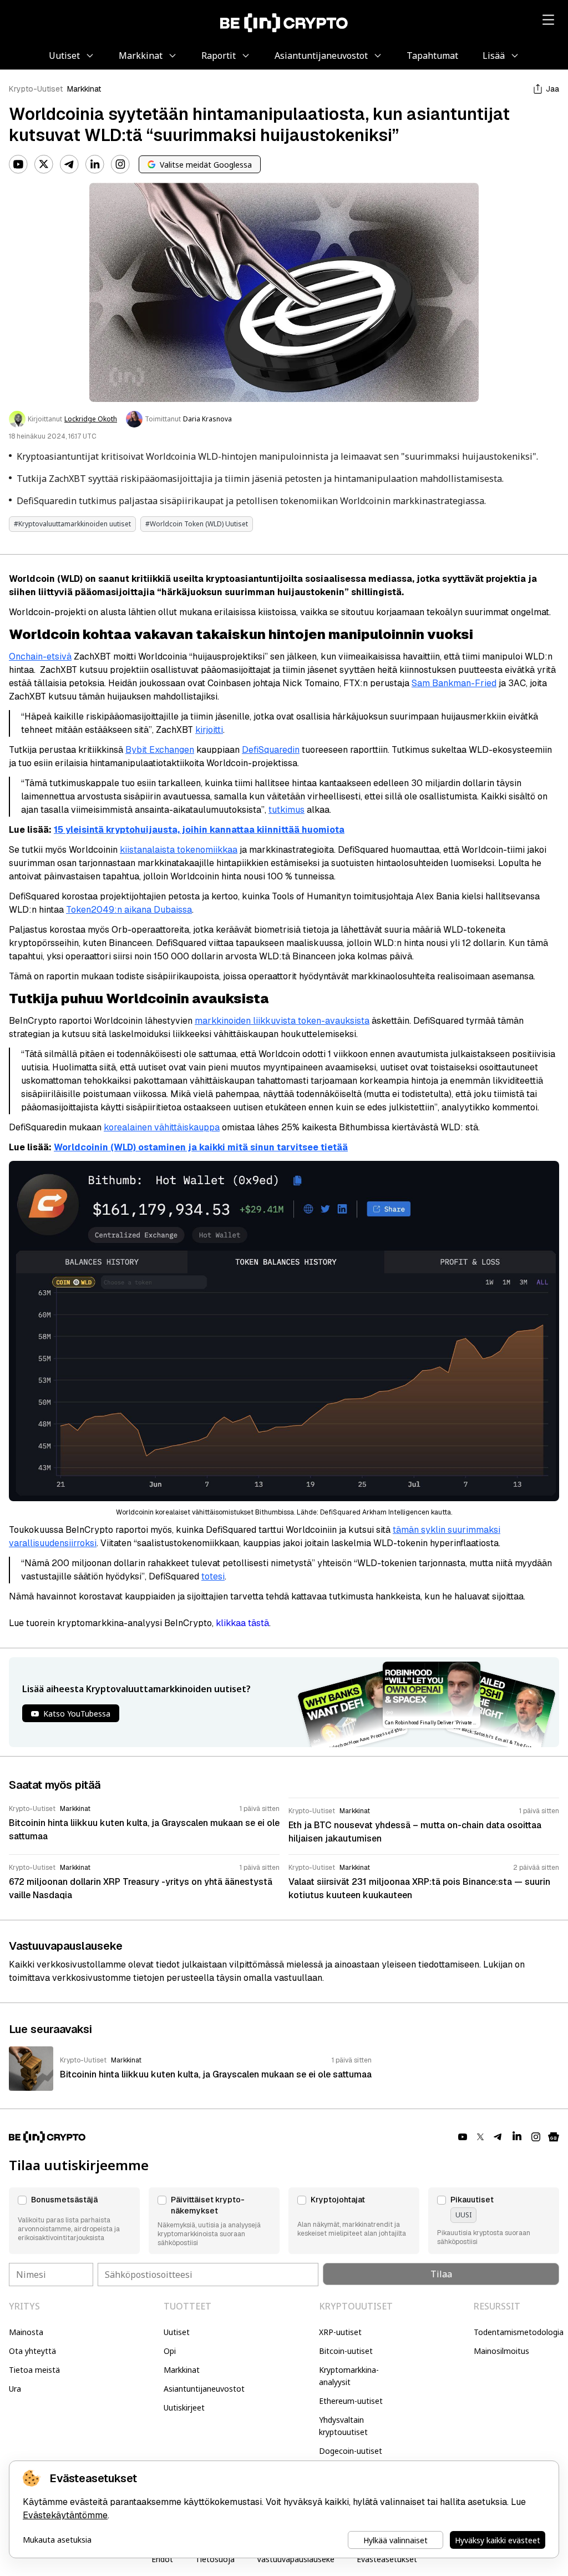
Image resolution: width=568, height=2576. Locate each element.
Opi (170, 2351)
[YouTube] (18, 164)
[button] (74, 2221)
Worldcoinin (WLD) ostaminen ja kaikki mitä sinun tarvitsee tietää (201, 1147)
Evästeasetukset (387, 2559)
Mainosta (26, 2332)
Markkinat (84, 89)
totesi (213, 1576)
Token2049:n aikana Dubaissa (129, 910)
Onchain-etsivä (40, 656)
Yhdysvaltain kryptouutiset (343, 2426)
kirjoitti (209, 730)
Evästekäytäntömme (65, 2515)
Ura (15, 2389)
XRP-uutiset (340, 2332)
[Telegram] (69, 164)
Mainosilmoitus (501, 2351)
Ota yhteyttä (32, 2351)
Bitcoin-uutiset (346, 2351)
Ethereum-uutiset (351, 2401)
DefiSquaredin (271, 750)
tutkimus (286, 810)
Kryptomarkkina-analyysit (349, 2376)
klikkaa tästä (242, 1623)
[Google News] (554, 2137)
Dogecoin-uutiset (351, 2451)
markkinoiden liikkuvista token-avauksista (282, 1021)
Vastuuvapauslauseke (296, 2559)
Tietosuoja (215, 2559)
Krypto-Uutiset (36, 89)
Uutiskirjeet (184, 2408)
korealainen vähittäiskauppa (162, 1127)
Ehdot (162, 2559)
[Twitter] (44, 164)
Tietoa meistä (34, 2370)
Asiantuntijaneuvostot (204, 2389)
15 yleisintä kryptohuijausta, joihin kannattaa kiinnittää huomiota (199, 830)
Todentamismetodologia (519, 2332)
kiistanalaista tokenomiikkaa (179, 850)
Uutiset (177, 2332)
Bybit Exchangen (160, 750)
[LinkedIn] (95, 164)
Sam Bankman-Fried (454, 683)
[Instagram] (120, 164)
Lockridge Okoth (91, 419)
